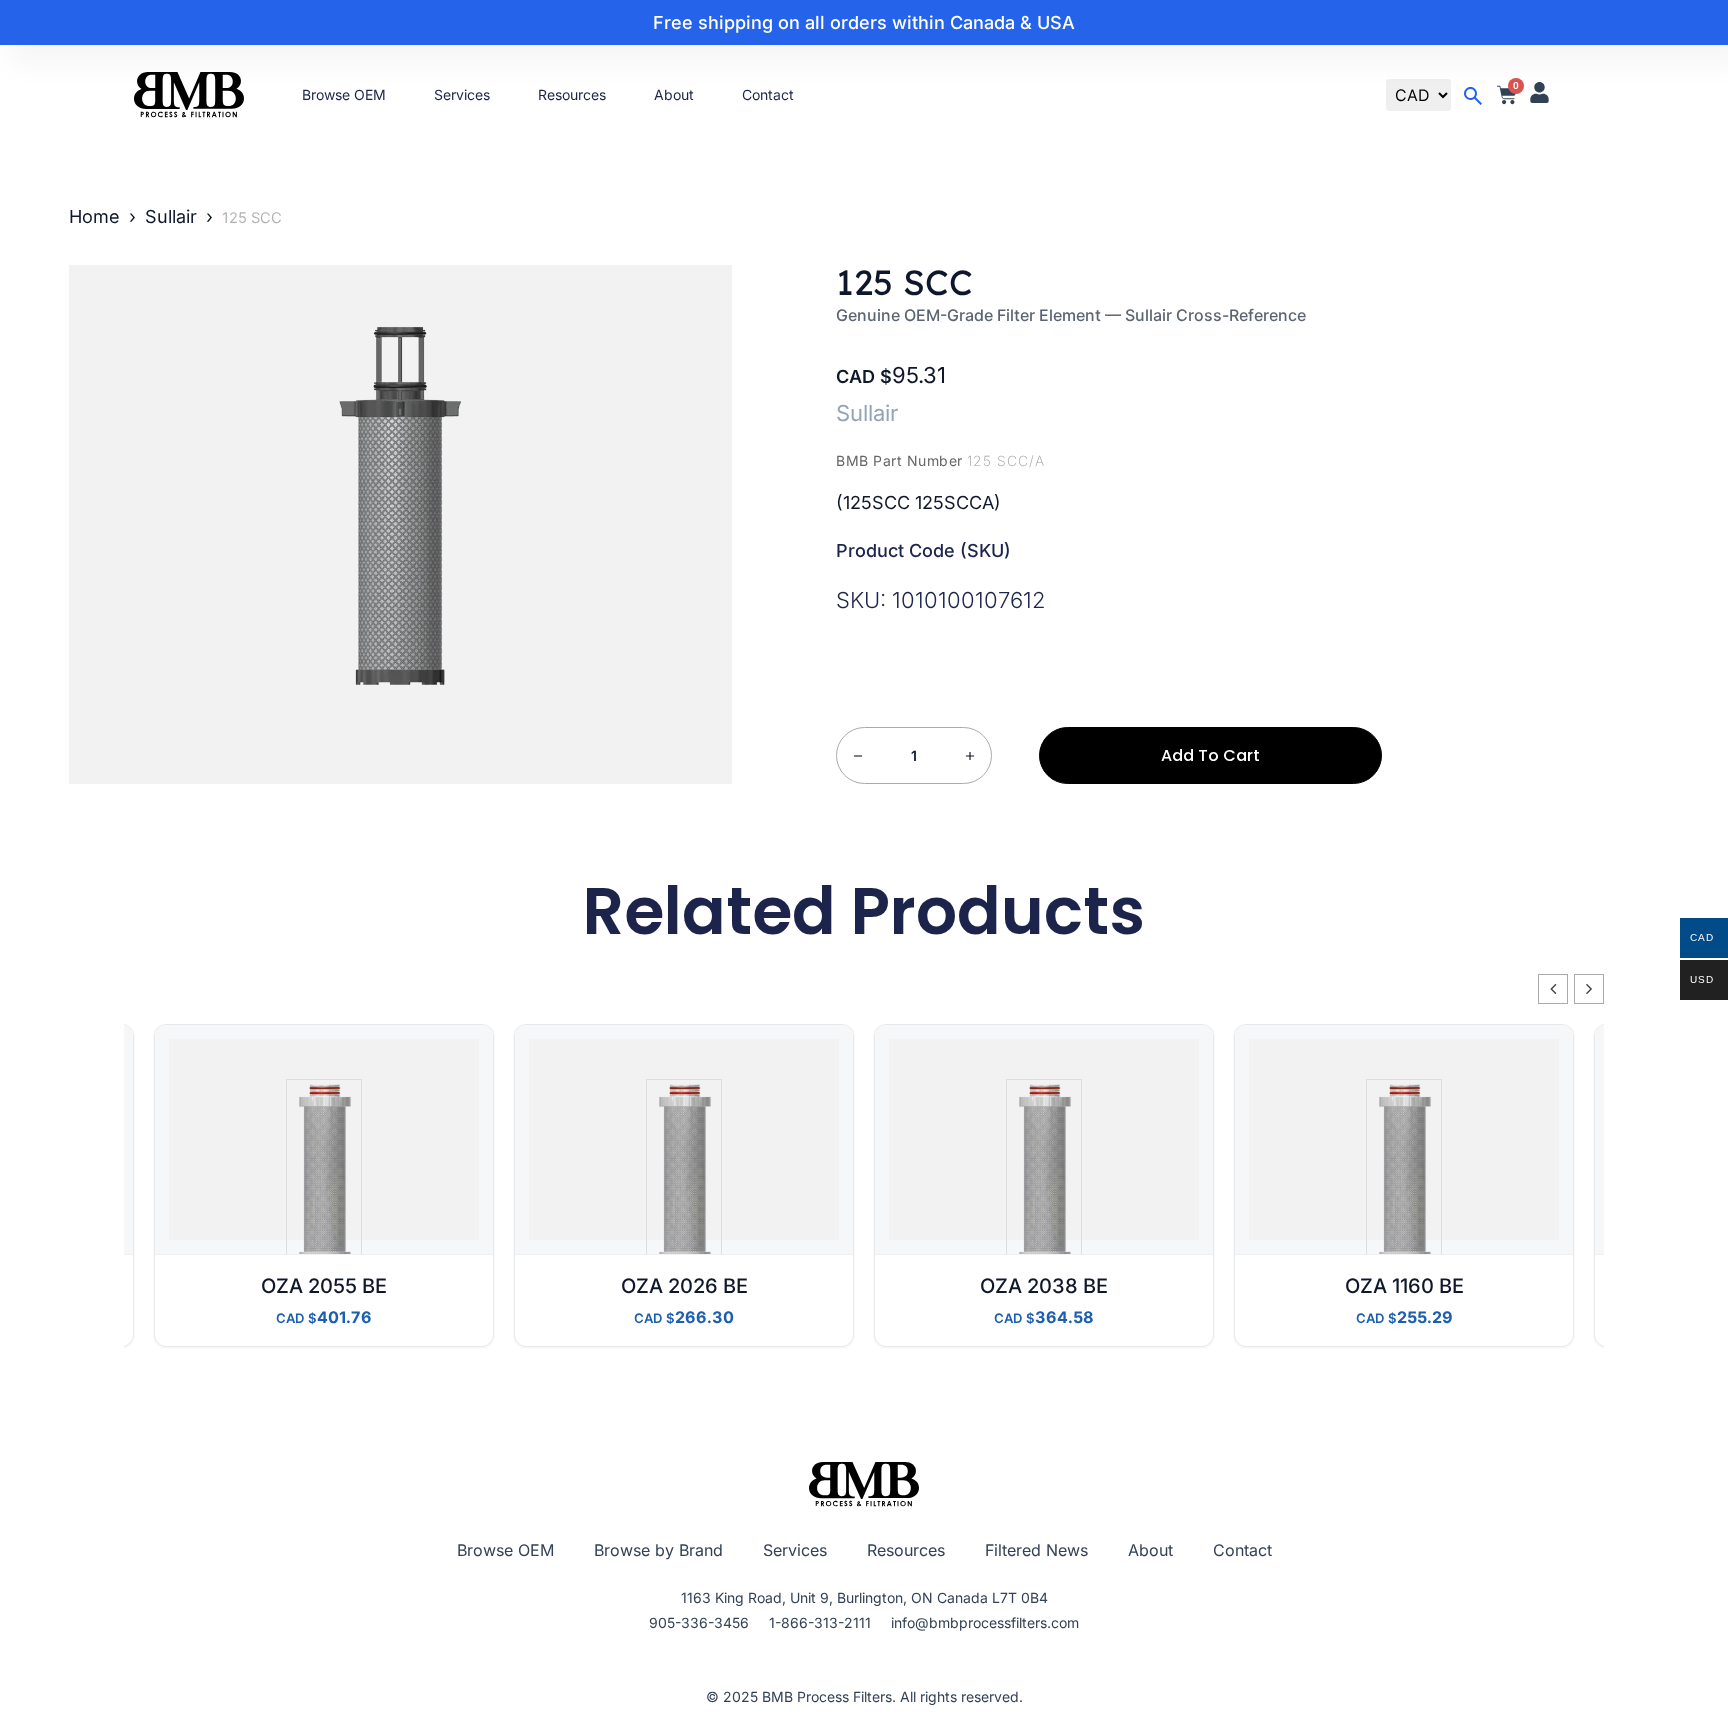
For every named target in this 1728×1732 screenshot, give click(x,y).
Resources (572, 94)
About (674, 94)
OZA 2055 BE (324, 1286)
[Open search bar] (1473, 96)
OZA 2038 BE (1044, 1286)
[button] (1589, 989)
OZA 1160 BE (1404, 1286)
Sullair (171, 216)
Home (94, 216)
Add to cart (1210, 755)
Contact (768, 94)
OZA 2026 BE (684, 1286)
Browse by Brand (658, 1550)
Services (462, 94)
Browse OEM (344, 94)
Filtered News (1036, 1550)
